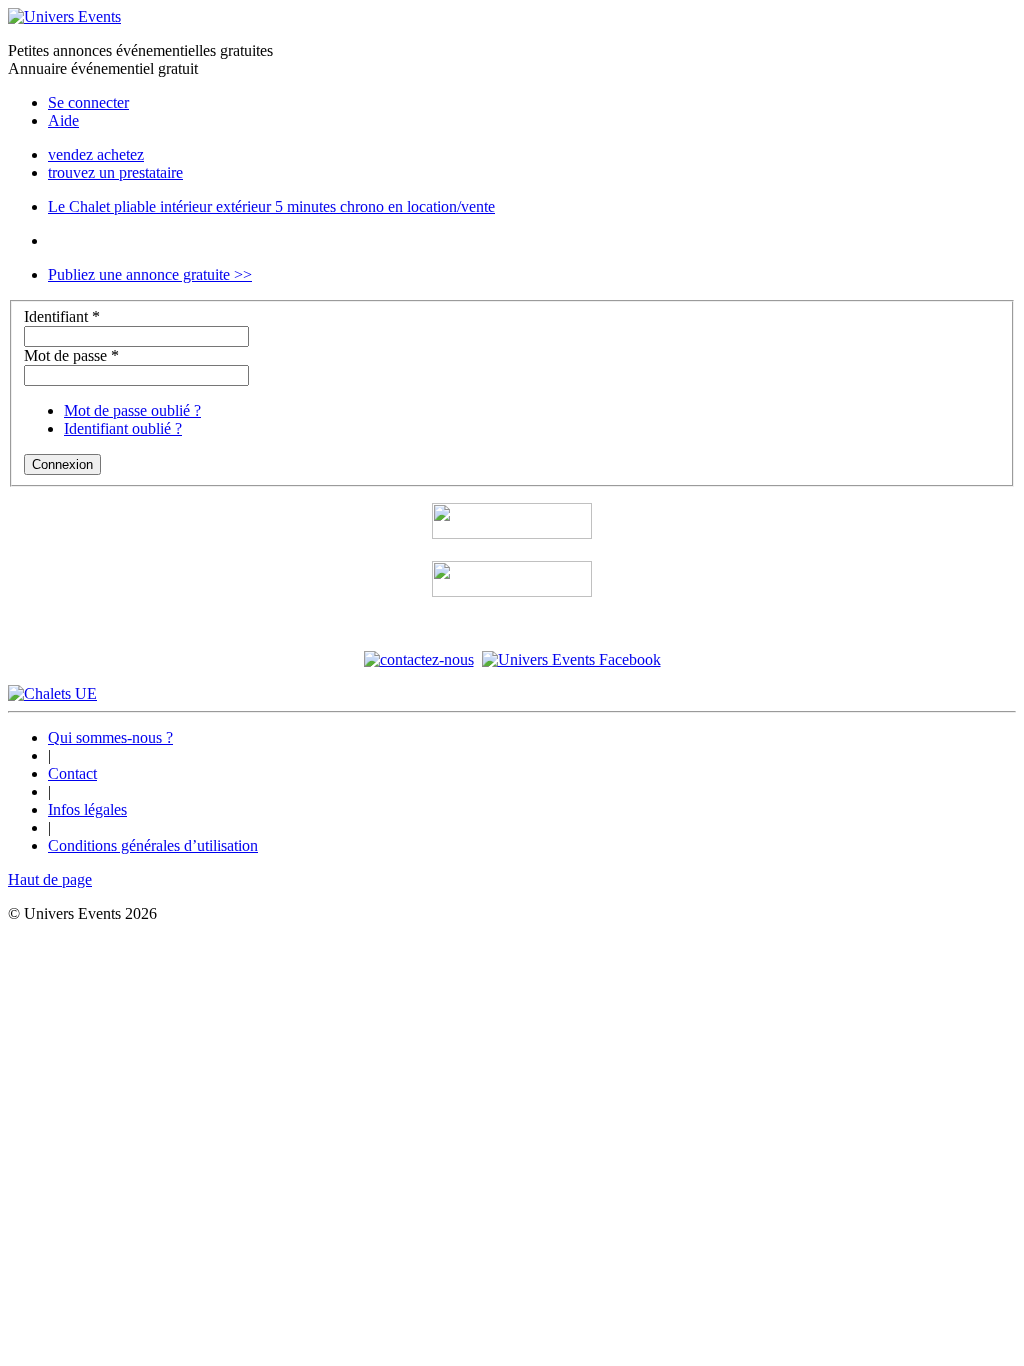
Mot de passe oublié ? (132, 410)
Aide (63, 120)
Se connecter (88, 102)
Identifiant (62, 316)
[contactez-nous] (419, 659)
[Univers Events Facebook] (571, 659)
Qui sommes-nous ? (110, 737)
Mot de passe (71, 355)
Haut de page (50, 879)
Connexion (62, 464)
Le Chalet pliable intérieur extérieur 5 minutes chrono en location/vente (271, 206)
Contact (72, 773)
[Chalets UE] (52, 693)
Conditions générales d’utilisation (153, 845)
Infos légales (87, 809)
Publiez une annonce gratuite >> (150, 274)
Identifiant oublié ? (123, 428)
